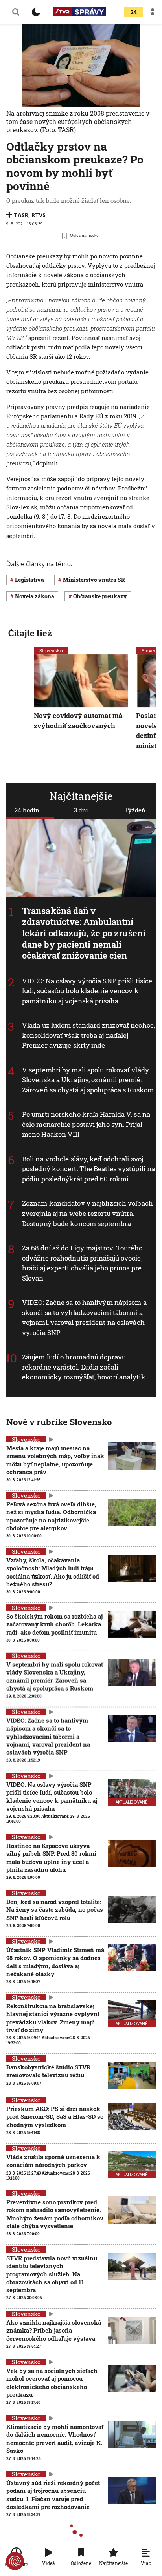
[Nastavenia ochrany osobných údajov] (15, 2561)
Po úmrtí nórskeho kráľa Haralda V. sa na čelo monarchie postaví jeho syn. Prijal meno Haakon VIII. (86, 1124)
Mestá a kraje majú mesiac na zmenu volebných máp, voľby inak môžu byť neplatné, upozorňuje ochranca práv (55, 1460)
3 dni (81, 810)
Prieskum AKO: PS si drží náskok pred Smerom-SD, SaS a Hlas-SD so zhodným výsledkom (55, 2117)
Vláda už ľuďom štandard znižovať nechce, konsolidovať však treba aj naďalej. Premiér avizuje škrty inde (88, 1035)
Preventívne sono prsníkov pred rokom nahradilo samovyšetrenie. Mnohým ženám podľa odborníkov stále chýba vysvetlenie (55, 2214)
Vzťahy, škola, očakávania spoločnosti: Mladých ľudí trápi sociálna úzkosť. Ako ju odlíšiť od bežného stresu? (53, 1572)
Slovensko (51, 650)
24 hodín (27, 810)
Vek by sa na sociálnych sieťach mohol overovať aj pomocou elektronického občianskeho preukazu (52, 2383)
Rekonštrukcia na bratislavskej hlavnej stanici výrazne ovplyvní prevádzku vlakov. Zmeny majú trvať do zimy (53, 2018)
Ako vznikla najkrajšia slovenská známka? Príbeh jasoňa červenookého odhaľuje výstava (54, 2330)
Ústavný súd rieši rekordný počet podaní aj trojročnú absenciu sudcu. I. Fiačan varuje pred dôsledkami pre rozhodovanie (53, 2495)
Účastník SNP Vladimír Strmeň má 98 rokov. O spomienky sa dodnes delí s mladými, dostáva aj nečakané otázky (55, 1962)
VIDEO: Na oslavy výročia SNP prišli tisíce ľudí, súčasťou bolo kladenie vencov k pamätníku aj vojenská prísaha (87, 991)
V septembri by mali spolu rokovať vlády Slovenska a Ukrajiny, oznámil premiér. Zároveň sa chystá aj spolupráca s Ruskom (88, 1080)
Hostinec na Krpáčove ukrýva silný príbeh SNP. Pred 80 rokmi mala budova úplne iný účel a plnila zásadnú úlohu (51, 1858)
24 (134, 12)
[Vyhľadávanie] (16, 12)
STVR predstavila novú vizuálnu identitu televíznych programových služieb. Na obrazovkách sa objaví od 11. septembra (52, 2274)
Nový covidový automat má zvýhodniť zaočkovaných (78, 720)
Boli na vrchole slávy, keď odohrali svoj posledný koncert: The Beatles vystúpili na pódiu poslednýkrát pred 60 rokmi (88, 1169)
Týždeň (135, 810)
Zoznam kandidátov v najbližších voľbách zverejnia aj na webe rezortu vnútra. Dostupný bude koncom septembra (87, 1213)
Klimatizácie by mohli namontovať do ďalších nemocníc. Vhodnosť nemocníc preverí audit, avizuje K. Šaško (55, 2439)
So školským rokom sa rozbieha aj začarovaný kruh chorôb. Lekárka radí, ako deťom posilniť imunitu (54, 1624)
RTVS (39, 215)
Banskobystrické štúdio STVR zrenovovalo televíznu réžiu (48, 2071)
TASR (21, 215)
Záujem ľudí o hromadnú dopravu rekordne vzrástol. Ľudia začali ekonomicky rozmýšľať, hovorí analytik (84, 1367)
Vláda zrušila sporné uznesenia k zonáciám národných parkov (53, 2161)
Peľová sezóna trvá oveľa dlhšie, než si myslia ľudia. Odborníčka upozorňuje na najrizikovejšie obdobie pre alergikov (51, 1516)
